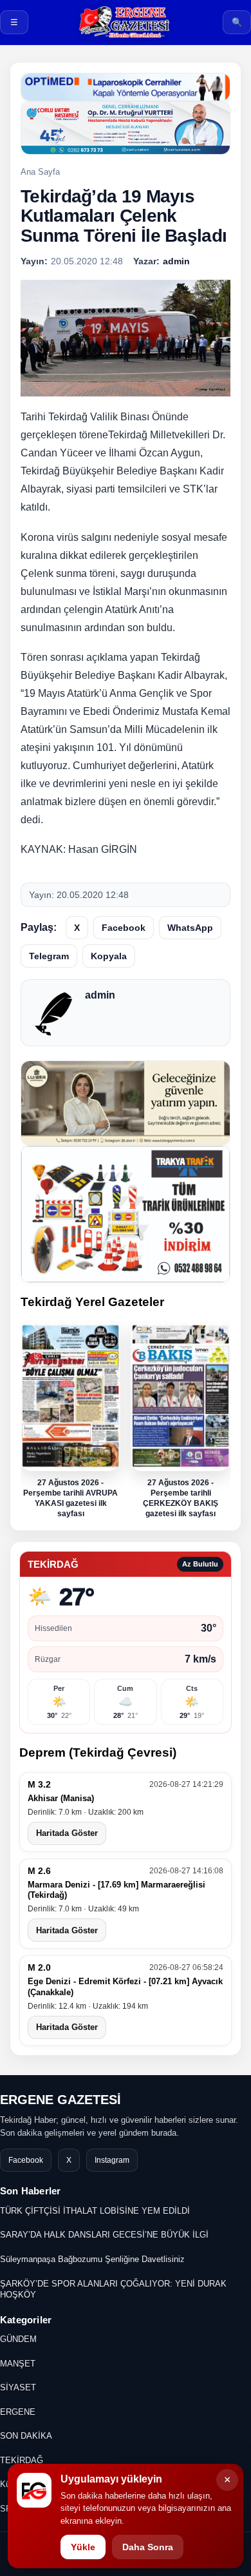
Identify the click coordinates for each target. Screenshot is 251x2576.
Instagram (112, 2160)
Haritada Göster (67, 1834)
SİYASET (18, 2387)
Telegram (49, 956)
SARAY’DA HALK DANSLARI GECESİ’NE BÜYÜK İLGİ (104, 2235)
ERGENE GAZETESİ (60, 2100)
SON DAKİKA (26, 2436)
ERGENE (18, 2412)
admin (100, 995)
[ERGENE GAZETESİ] (126, 22)
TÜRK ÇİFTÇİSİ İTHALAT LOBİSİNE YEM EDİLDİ (95, 2211)
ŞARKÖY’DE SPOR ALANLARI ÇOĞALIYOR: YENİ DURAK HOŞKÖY (113, 2289)
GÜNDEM (18, 2339)
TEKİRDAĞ (22, 2460)
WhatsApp (190, 928)
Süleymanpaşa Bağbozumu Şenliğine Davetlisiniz (92, 2259)
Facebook (124, 928)
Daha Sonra (148, 2547)
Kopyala (109, 956)
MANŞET (18, 2364)
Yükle (83, 2547)
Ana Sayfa (40, 172)
